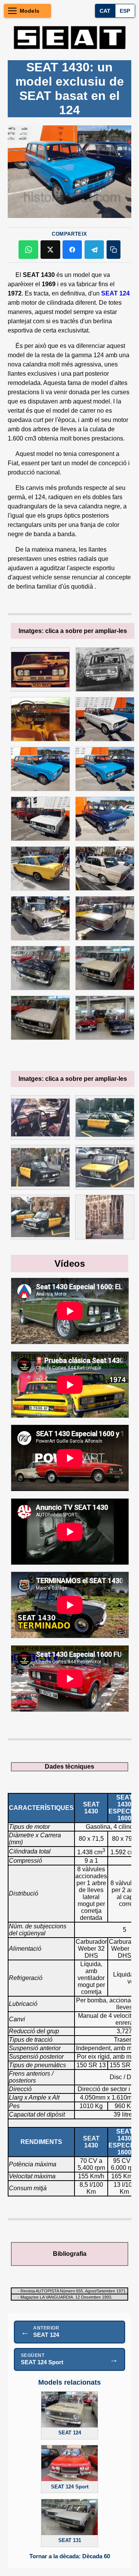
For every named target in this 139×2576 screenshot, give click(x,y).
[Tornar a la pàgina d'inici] (69, 37)
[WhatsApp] (28, 250)
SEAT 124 (115, 293)
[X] (50, 250)
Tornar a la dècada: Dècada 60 (70, 2556)
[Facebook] (72, 250)
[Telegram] (94, 250)
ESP (125, 11)
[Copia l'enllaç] (114, 250)
